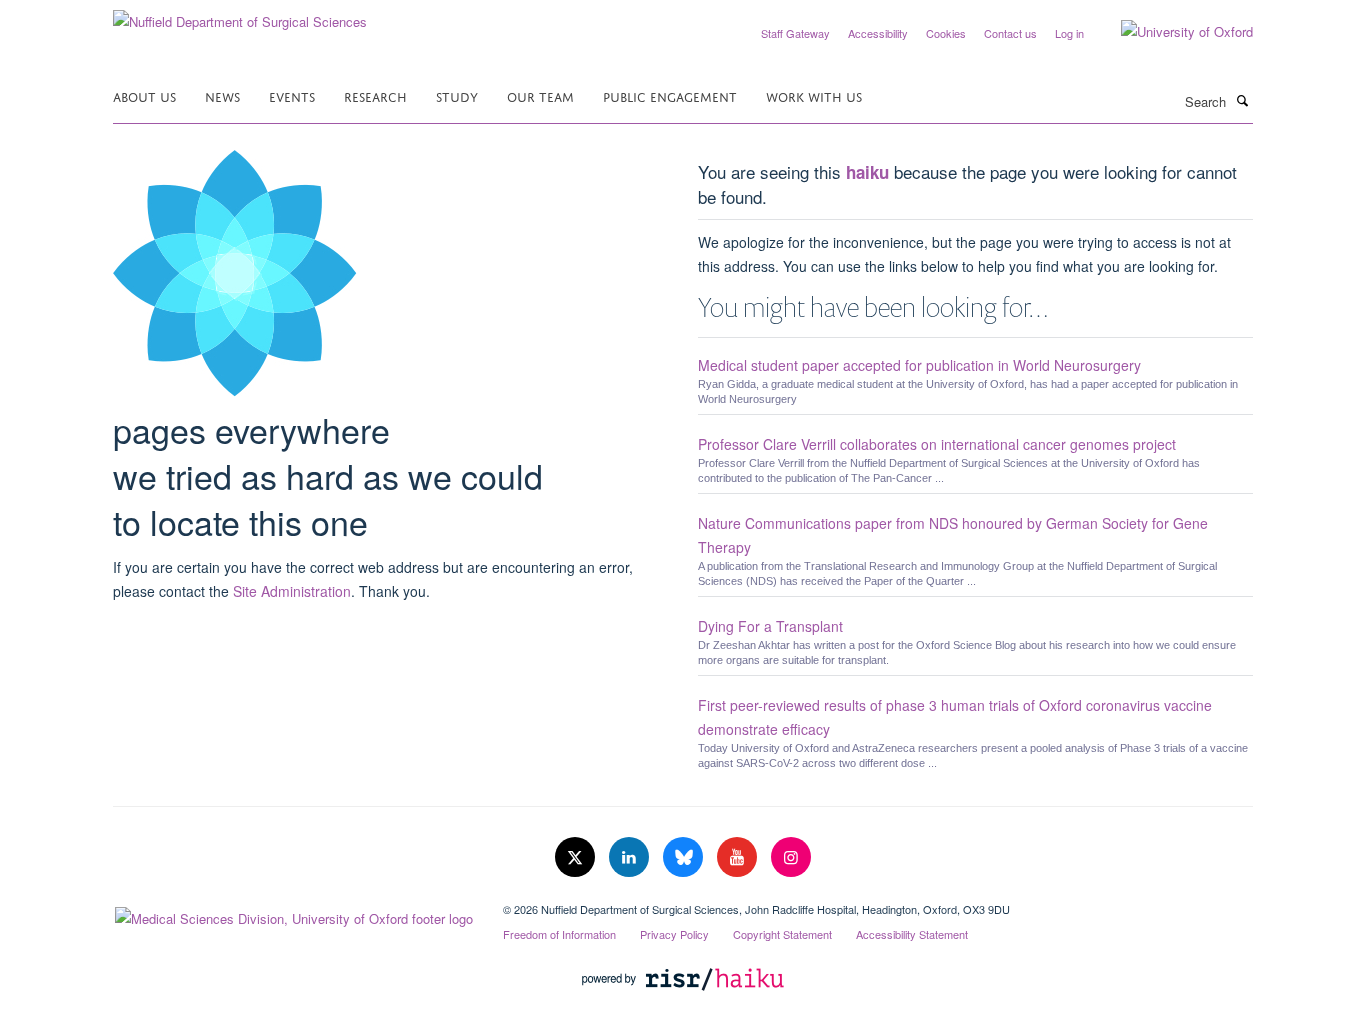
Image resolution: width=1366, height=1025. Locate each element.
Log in (1069, 33)
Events (292, 95)
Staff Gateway (795, 33)
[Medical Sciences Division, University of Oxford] (293, 914)
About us (144, 95)
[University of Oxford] (1172, 32)
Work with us (814, 95)
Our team (540, 95)
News (222, 95)
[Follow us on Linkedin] (631, 857)
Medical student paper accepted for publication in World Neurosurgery (919, 365)
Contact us (1010, 33)
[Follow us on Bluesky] (685, 857)
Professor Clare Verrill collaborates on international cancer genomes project (937, 444)
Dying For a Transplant (770, 626)
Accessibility (878, 33)
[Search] (1242, 100)
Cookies (946, 33)
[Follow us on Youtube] (739, 857)
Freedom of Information (559, 934)
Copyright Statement (782, 934)
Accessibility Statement (912, 934)
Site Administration (292, 591)
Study (457, 95)
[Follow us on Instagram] (791, 857)
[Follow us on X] (577, 857)
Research (375, 95)
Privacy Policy (674, 934)
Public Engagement (670, 95)
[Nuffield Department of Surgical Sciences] (240, 14)
